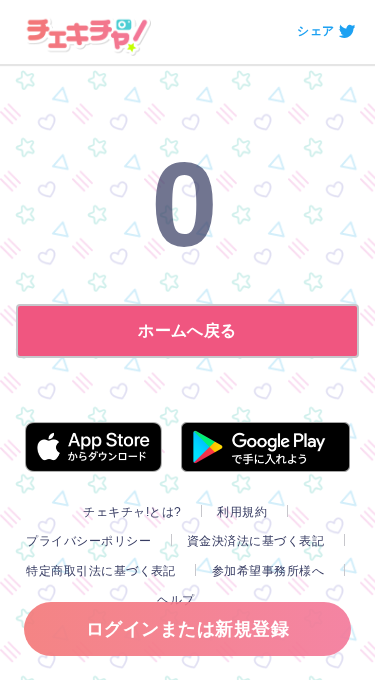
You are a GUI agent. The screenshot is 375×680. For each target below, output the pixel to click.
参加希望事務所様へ (268, 571)
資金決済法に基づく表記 (255, 541)
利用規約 (242, 512)
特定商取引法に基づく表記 (101, 571)
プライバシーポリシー (88, 541)
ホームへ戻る (187, 330)
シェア (315, 31)
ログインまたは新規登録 (187, 629)
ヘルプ (175, 600)
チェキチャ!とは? (132, 512)
